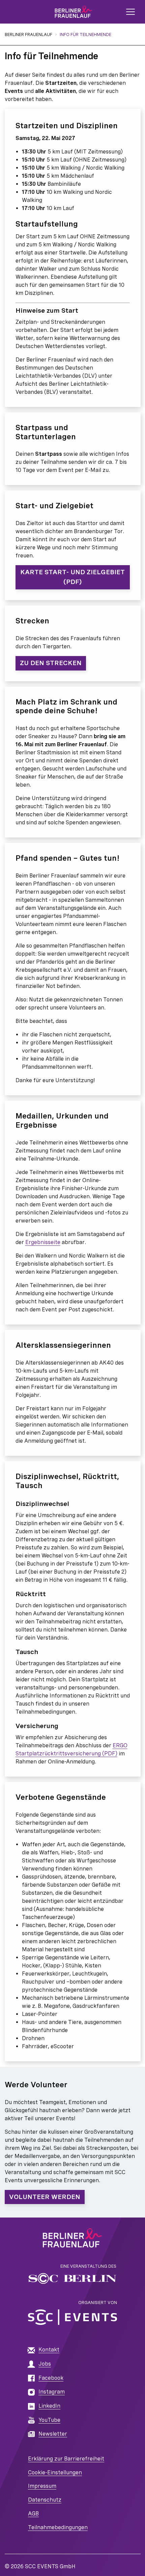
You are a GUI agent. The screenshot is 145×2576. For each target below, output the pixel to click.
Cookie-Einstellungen (55, 2472)
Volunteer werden (45, 2197)
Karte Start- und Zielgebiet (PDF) (72, 577)
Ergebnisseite (43, 1242)
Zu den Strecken (51, 663)
